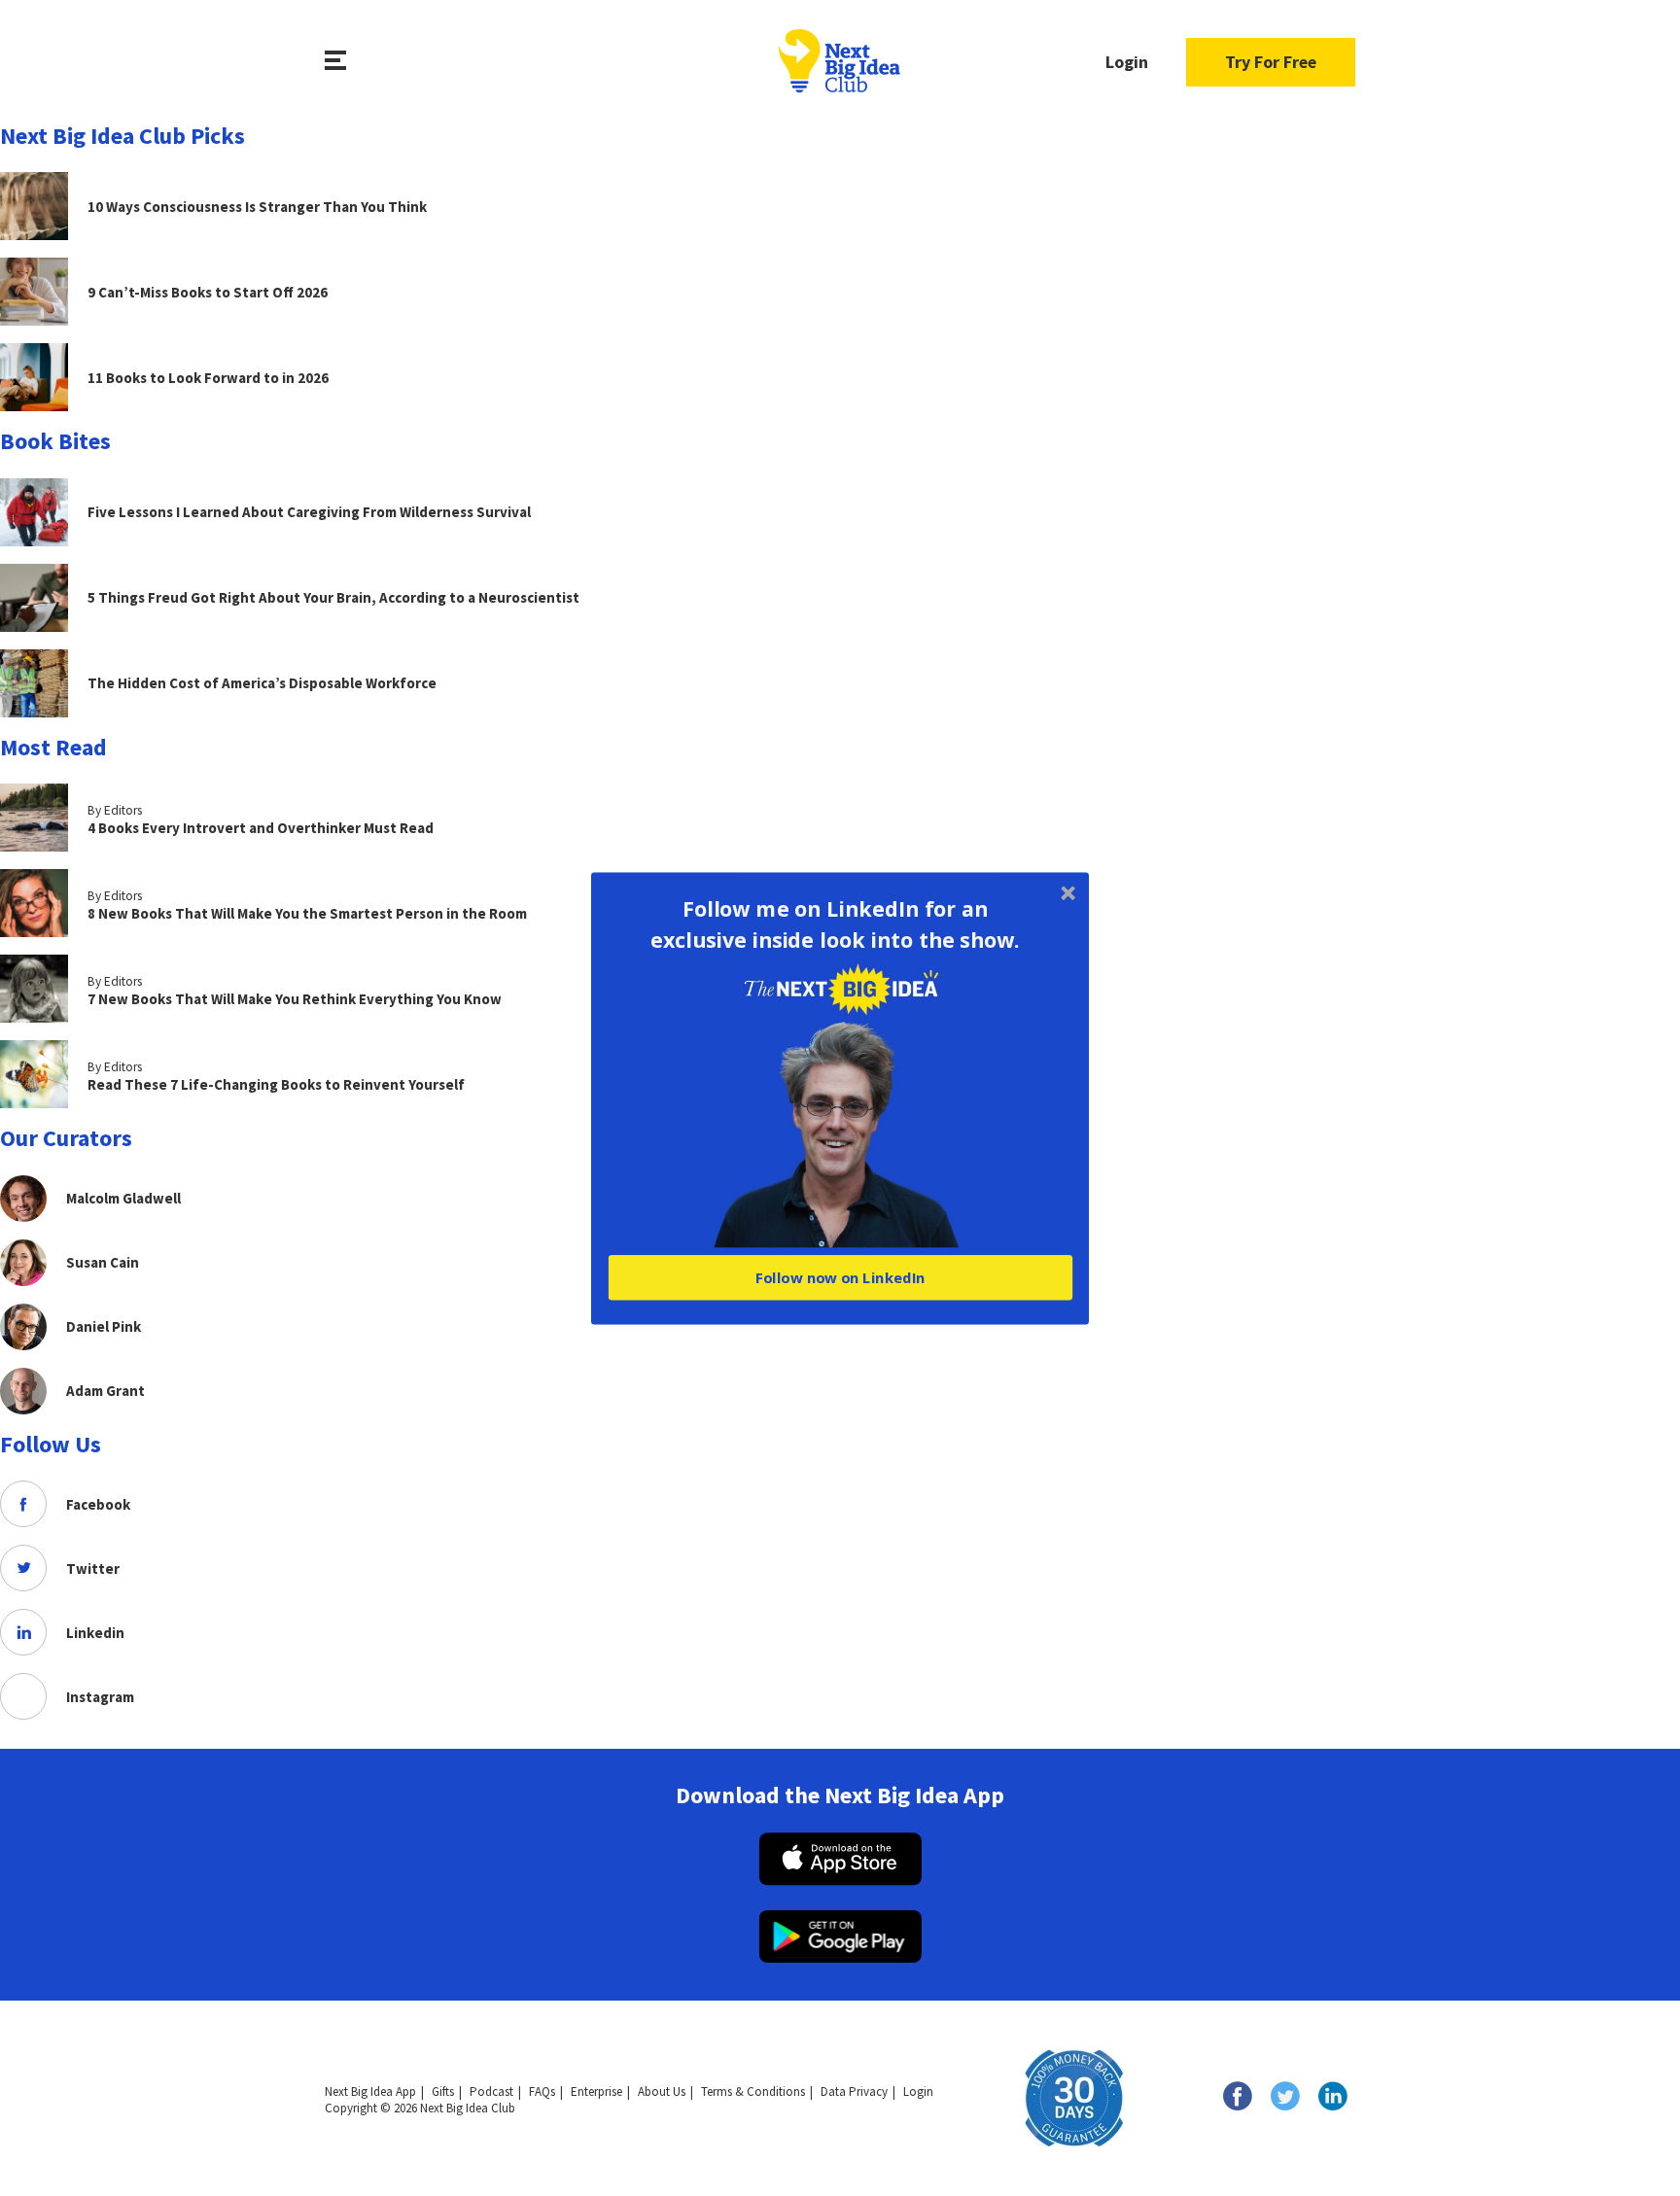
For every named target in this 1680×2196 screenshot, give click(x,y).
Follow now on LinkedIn (840, 1277)
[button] (835, 924)
